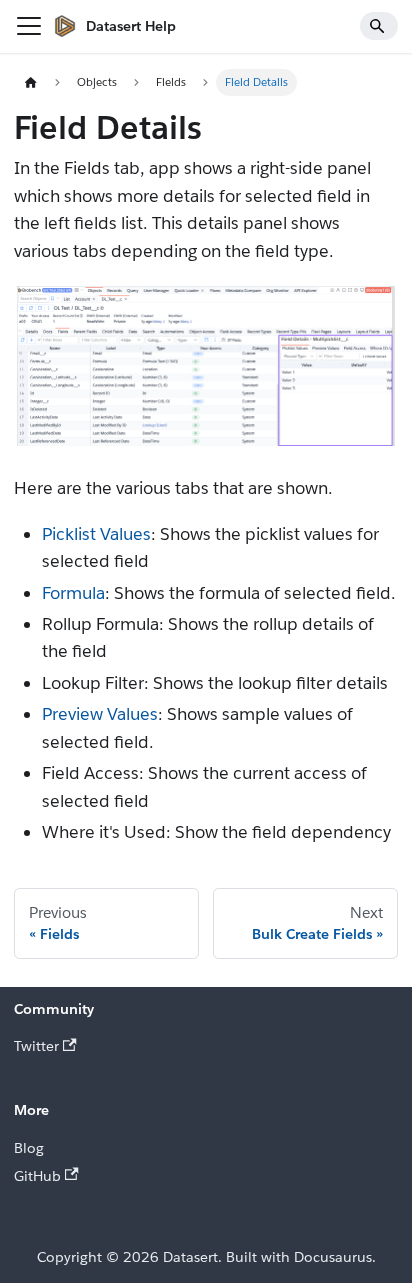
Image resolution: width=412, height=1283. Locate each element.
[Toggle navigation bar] (29, 26)
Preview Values (100, 714)
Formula (73, 593)
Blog (29, 1148)
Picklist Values (96, 534)
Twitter (36, 1046)
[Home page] (30, 82)
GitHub (37, 1176)
